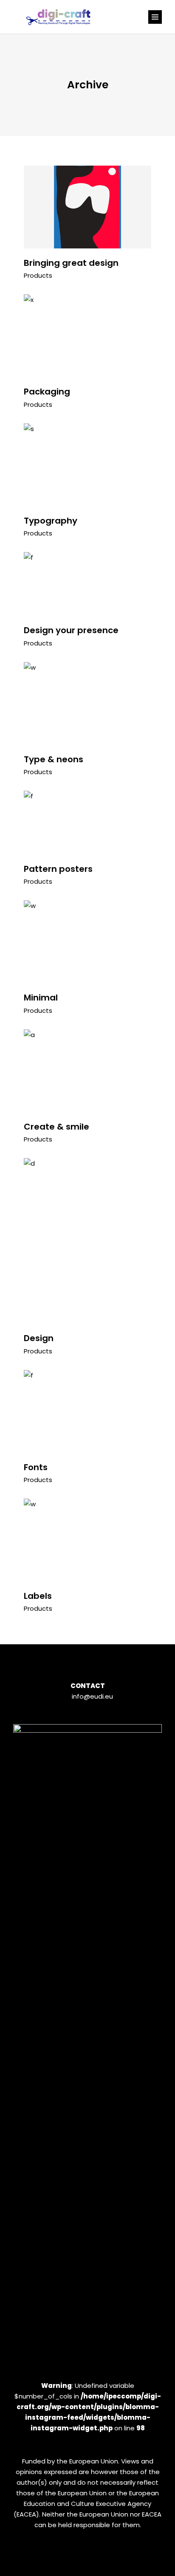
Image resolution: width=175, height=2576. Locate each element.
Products (38, 275)
